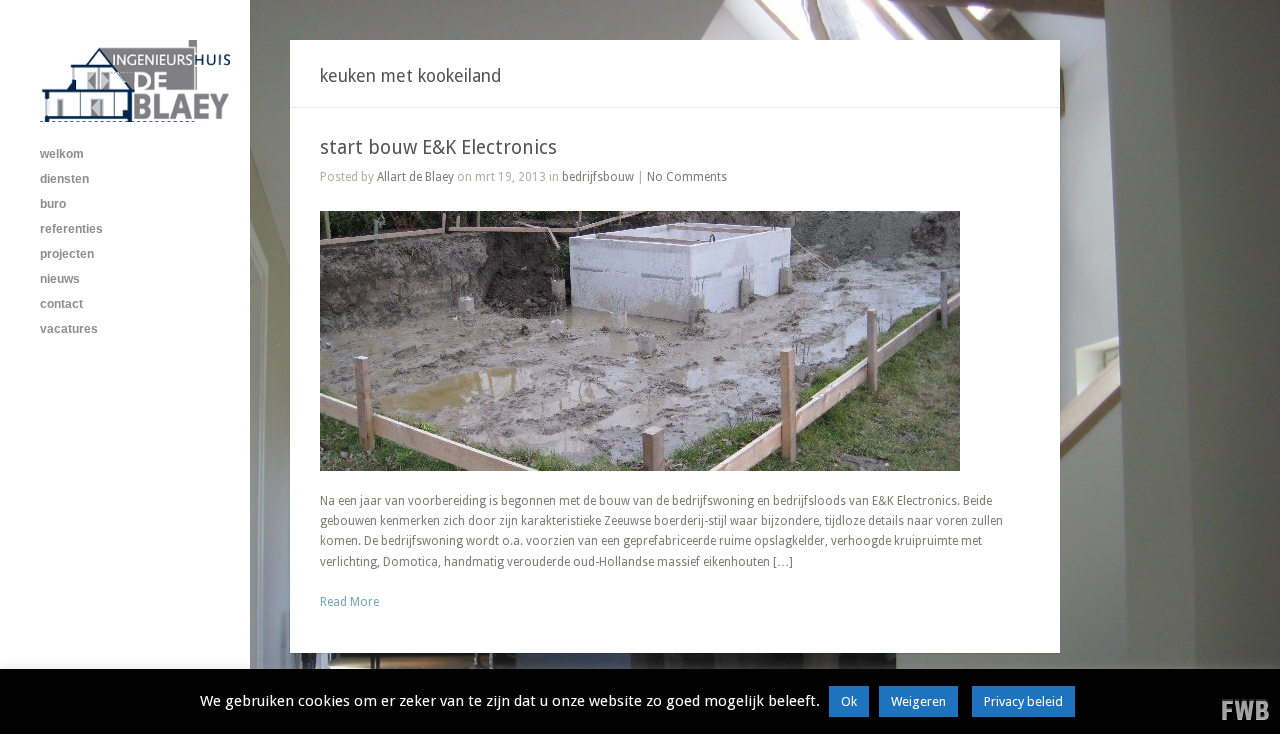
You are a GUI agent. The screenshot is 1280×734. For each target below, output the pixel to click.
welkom (62, 154)
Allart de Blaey (415, 177)
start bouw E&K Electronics (438, 147)
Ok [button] (849, 701)
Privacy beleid (1023, 701)
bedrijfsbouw (598, 177)
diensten (64, 179)
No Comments (687, 177)
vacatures (69, 329)
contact (61, 304)
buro (53, 204)
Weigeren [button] (918, 701)
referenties (71, 229)
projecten (67, 254)
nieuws (60, 279)
